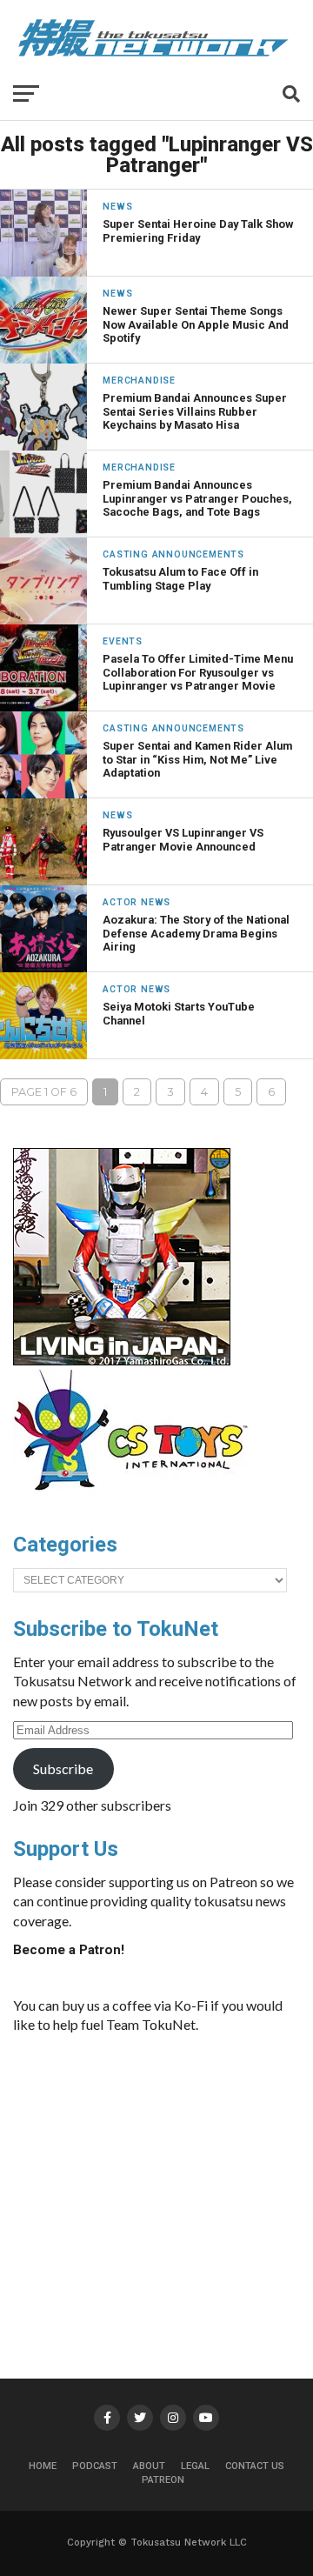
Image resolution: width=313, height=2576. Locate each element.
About (149, 2466)
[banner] (122, 1361)
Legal (195, 2466)
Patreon (163, 2480)
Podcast (95, 2466)
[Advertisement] (170, 2179)
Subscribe (63, 1768)
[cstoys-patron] (137, 1499)
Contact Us (255, 2466)
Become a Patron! (69, 1950)
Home (43, 2466)
